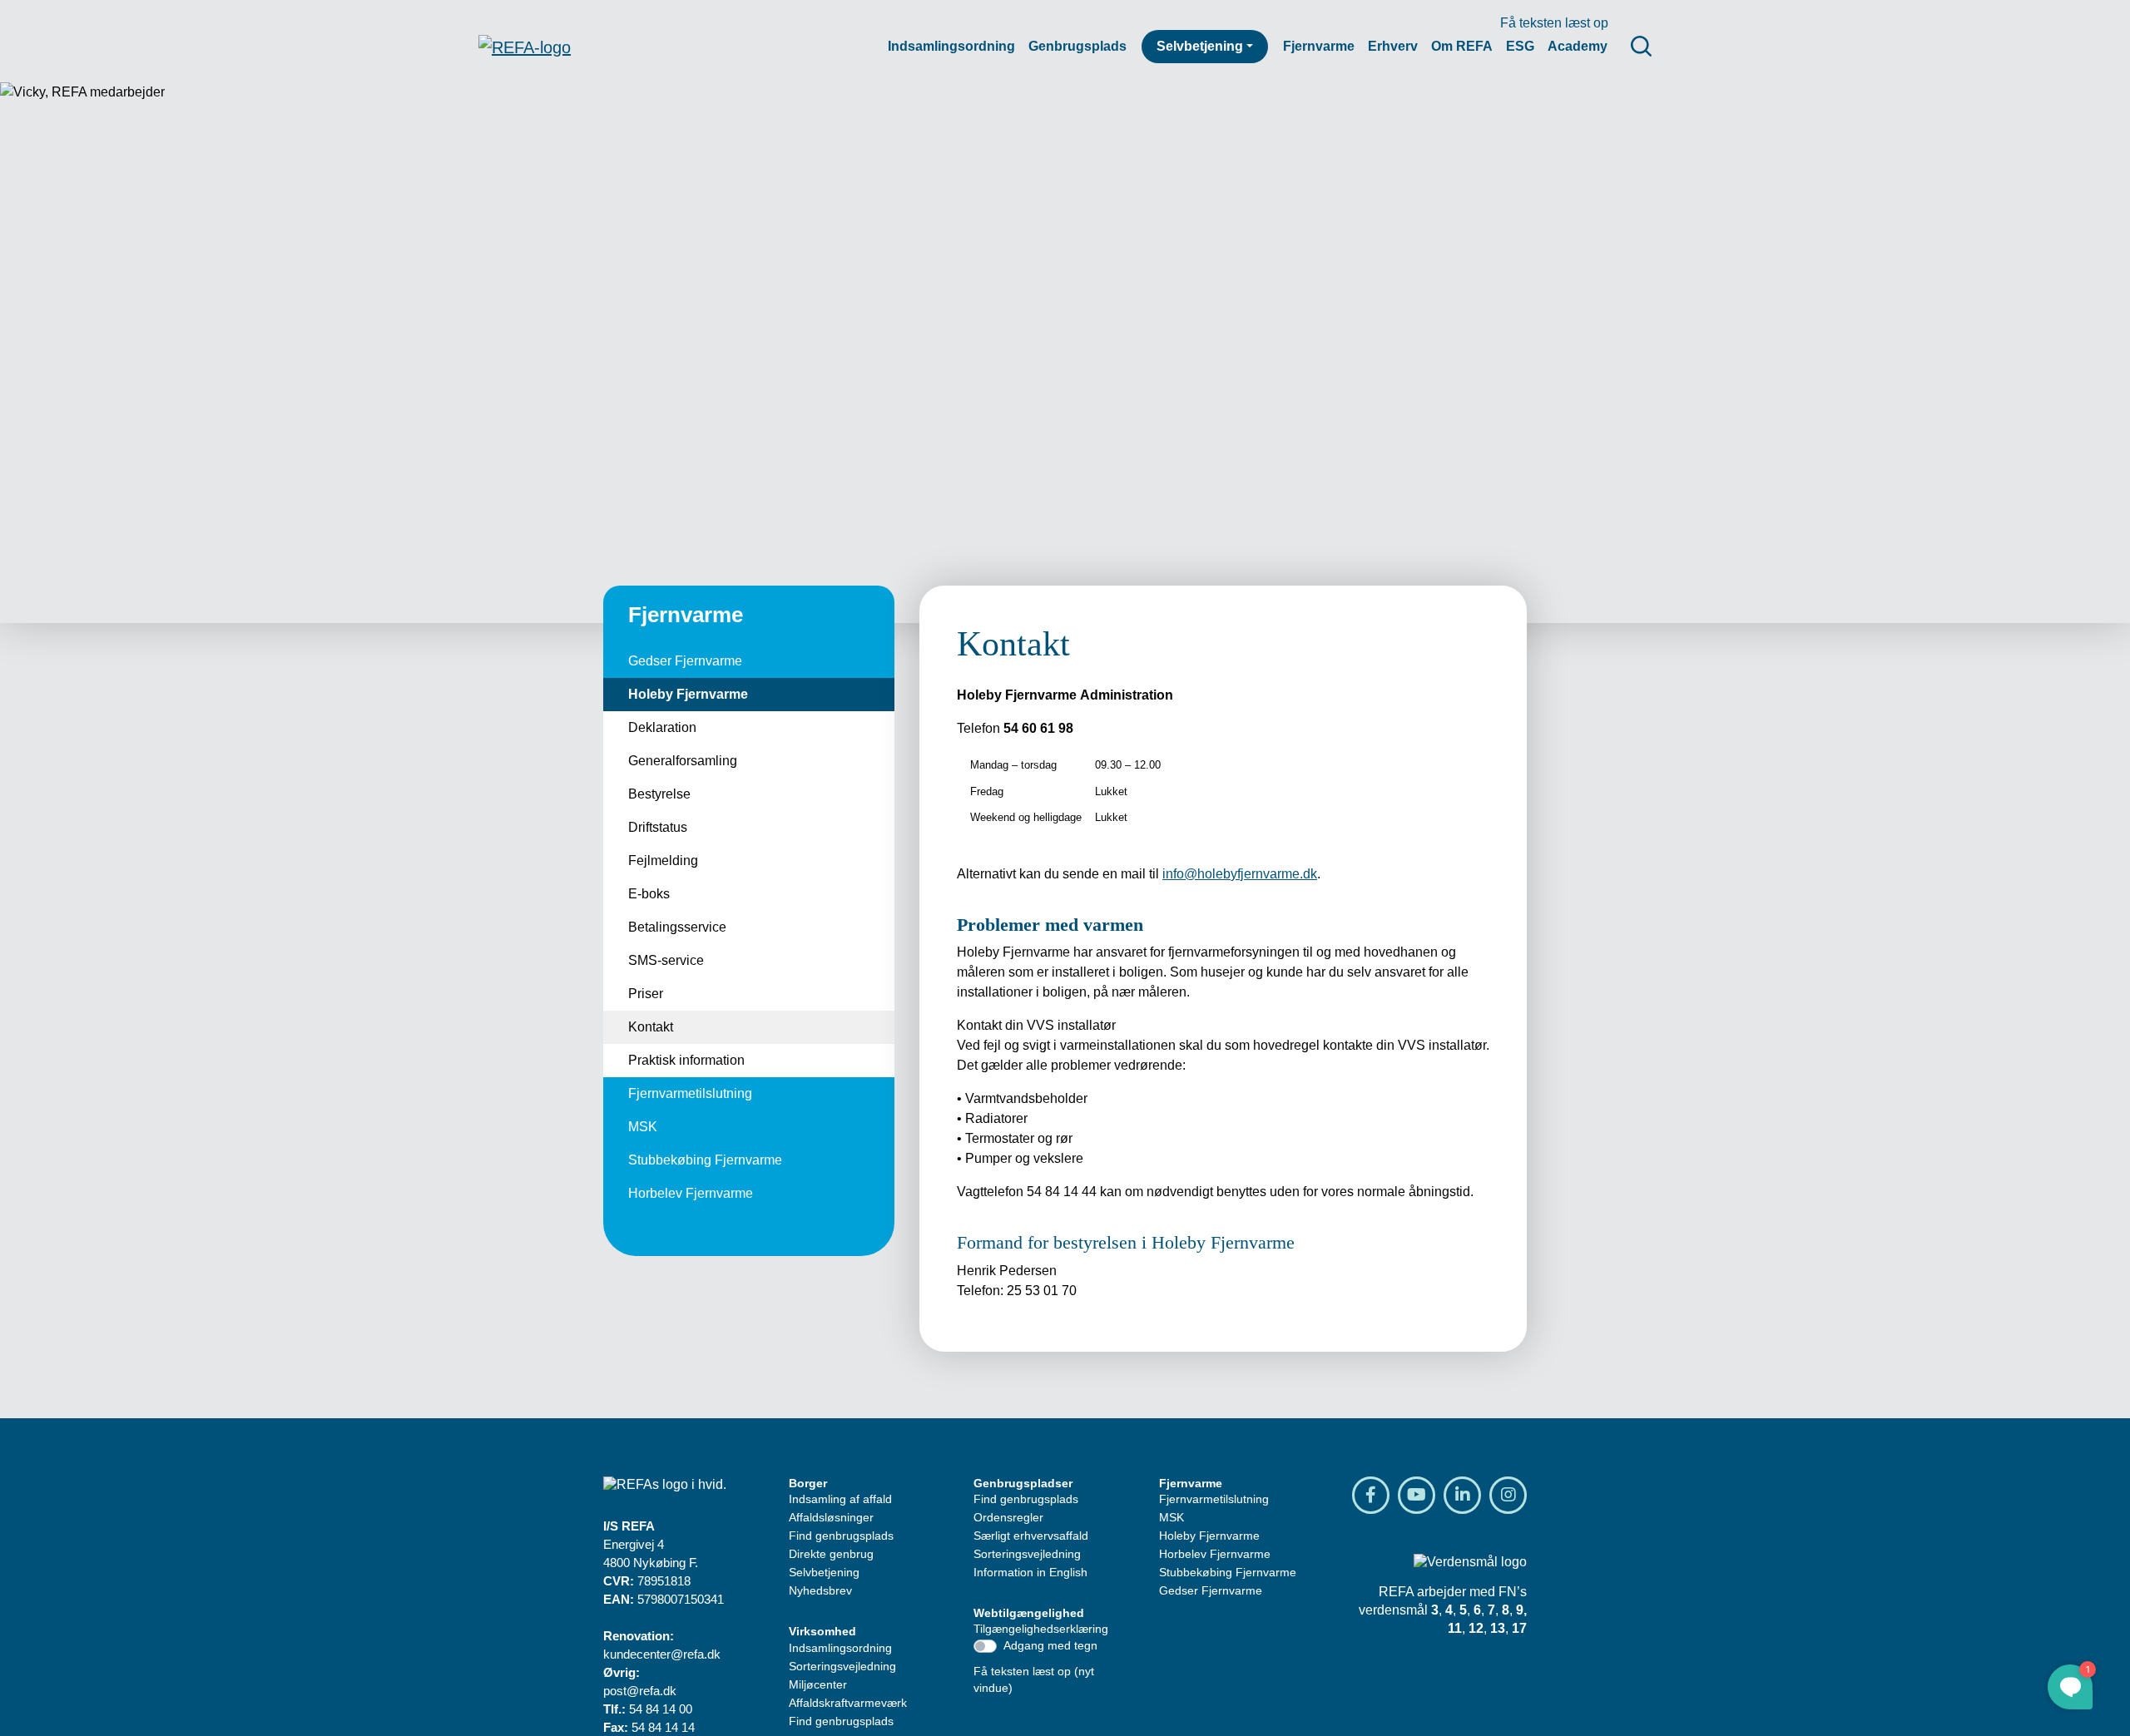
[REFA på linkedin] (1462, 1495)
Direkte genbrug (831, 1554)
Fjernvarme (1319, 46)
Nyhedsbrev (820, 1590)
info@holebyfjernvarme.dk (1240, 874)
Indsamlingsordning (951, 46)
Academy (1578, 46)
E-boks (649, 894)
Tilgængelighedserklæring (1041, 1629)
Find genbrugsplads (841, 1536)
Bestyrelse (659, 794)
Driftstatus (658, 827)
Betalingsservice (677, 927)
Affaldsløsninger (831, 1517)
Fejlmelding (663, 861)
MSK (643, 1127)
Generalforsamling (683, 761)
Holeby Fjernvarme (688, 694)
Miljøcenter (818, 1684)
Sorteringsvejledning (842, 1666)
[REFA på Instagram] (1508, 1495)
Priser (646, 994)
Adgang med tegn (1050, 1645)
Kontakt (651, 1027)
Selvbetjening (1200, 46)
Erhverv (1393, 46)
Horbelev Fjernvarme (691, 1193)
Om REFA (1462, 46)
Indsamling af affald (840, 1499)
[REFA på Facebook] (1371, 1495)
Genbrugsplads (1077, 46)
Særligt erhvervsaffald (1031, 1536)
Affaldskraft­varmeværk (848, 1703)
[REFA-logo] (525, 47)
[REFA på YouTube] (1417, 1495)
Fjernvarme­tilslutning (690, 1093)
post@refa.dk (640, 1691)
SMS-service (666, 960)
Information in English (1030, 1572)
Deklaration (662, 727)
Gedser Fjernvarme (685, 661)
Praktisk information (686, 1060)
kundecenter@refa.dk (662, 1654)
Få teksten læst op (1554, 23)
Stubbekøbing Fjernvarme (705, 1160)
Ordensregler (1008, 1517)
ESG (1520, 46)
